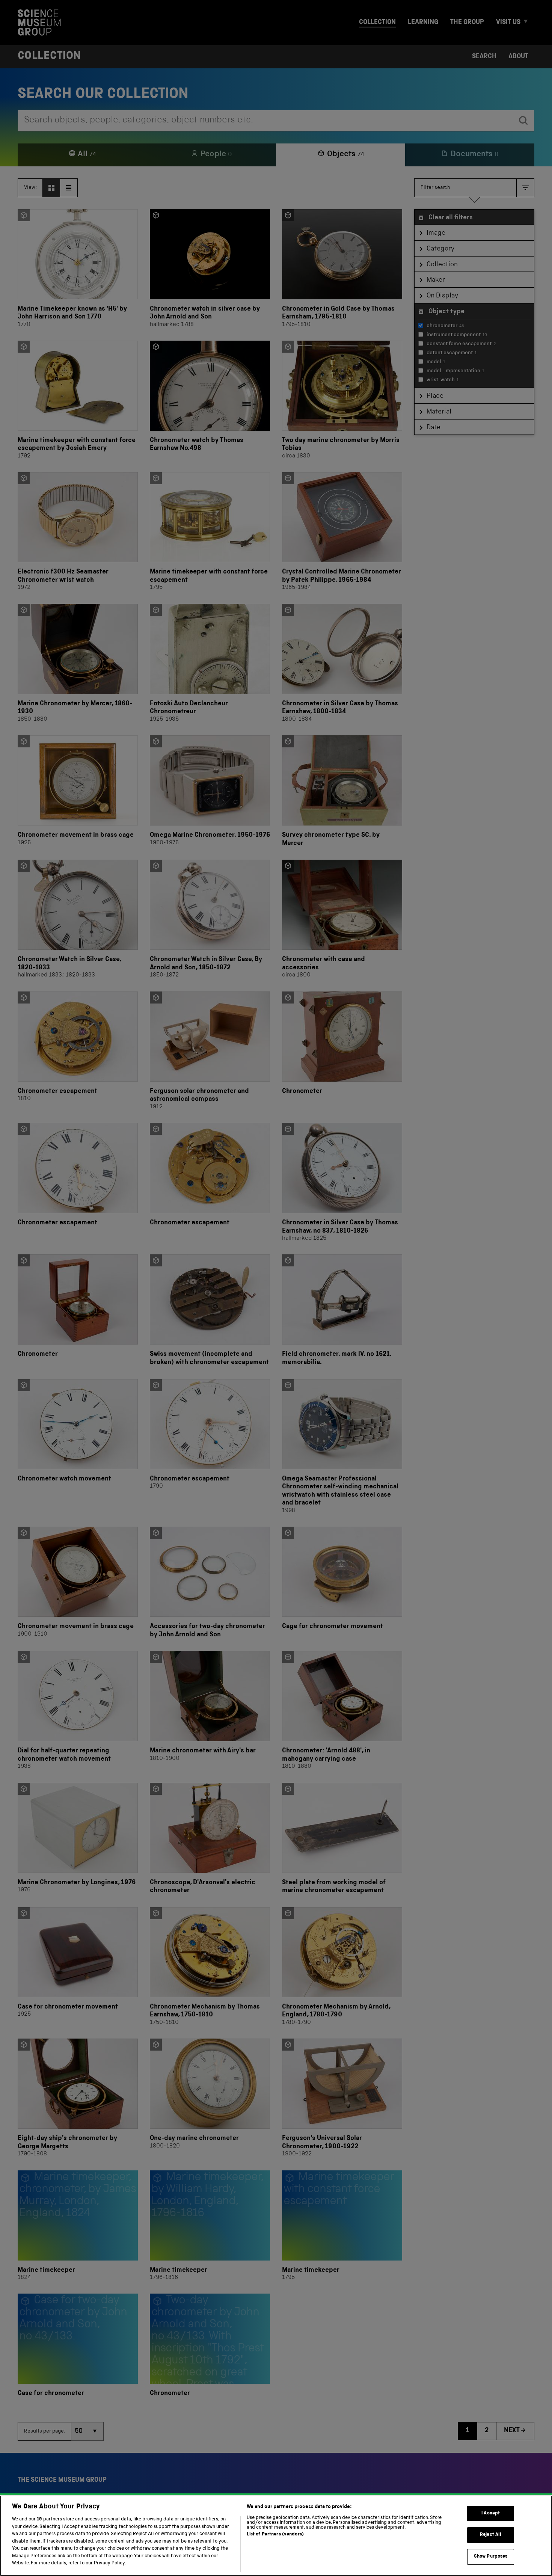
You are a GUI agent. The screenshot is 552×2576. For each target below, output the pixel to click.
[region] (276, 2536)
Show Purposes (491, 2557)
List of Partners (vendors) (275, 2535)
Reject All (491, 2535)
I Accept (491, 2513)
